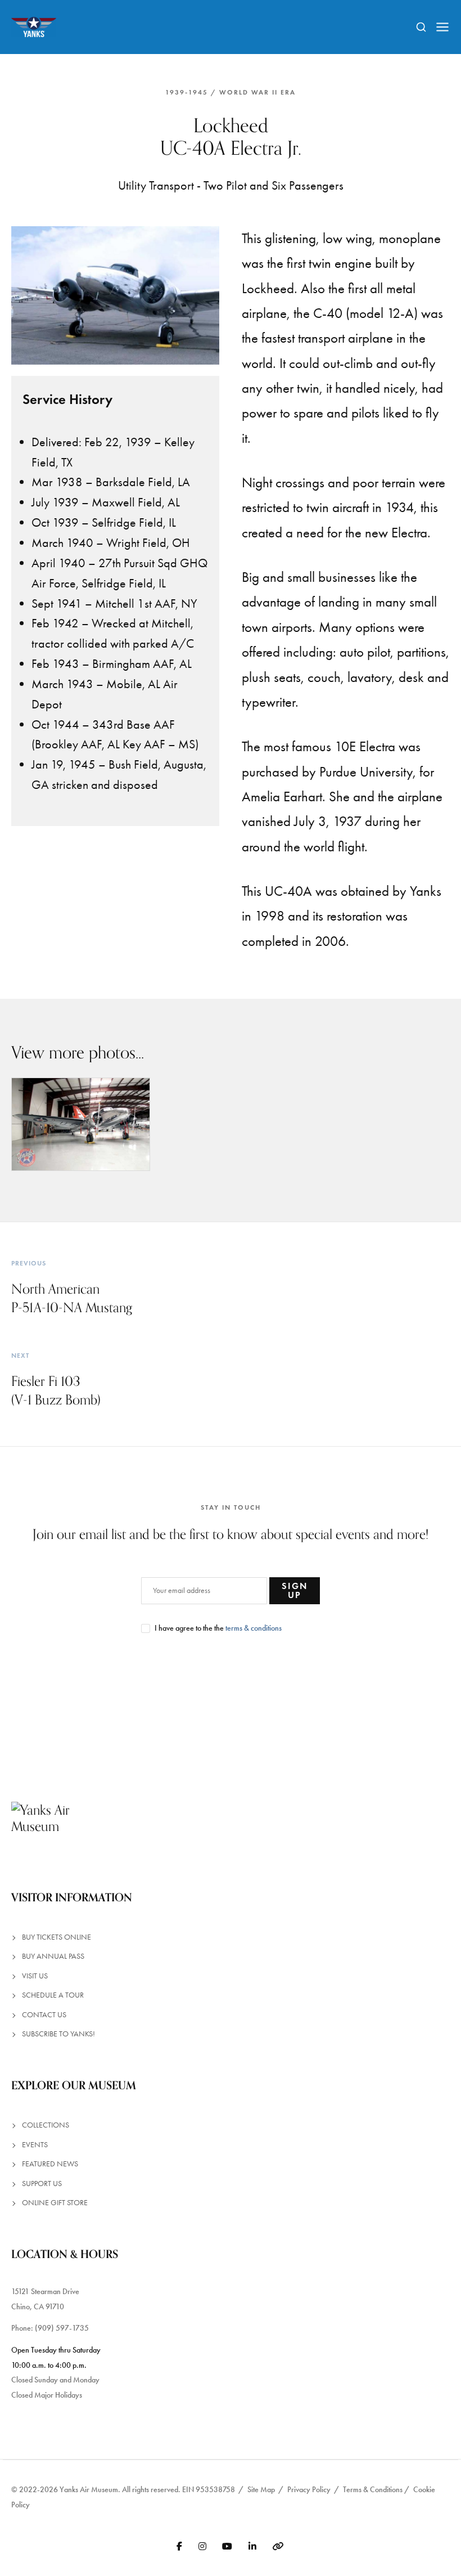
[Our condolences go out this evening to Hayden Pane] (269, 1724)
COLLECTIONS (46, 2125)
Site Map (261, 2490)
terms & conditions (254, 1628)
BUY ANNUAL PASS (53, 1956)
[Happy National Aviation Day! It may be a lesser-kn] (192, 1724)
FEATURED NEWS (50, 2164)
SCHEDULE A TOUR (53, 1995)
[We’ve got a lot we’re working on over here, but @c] (39, 1724)
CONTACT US (44, 2015)
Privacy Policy (309, 2490)
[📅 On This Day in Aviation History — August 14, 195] (422, 1724)
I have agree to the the (218, 1628)
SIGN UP (295, 1590)
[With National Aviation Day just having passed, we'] (116, 1724)
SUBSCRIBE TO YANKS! (58, 2034)
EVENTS (35, 2145)
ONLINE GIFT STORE (55, 2203)
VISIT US (35, 1976)
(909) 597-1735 (62, 2328)
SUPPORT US (42, 2184)
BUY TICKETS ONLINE (57, 1937)
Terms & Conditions (373, 2490)
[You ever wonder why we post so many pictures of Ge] (346, 1724)
